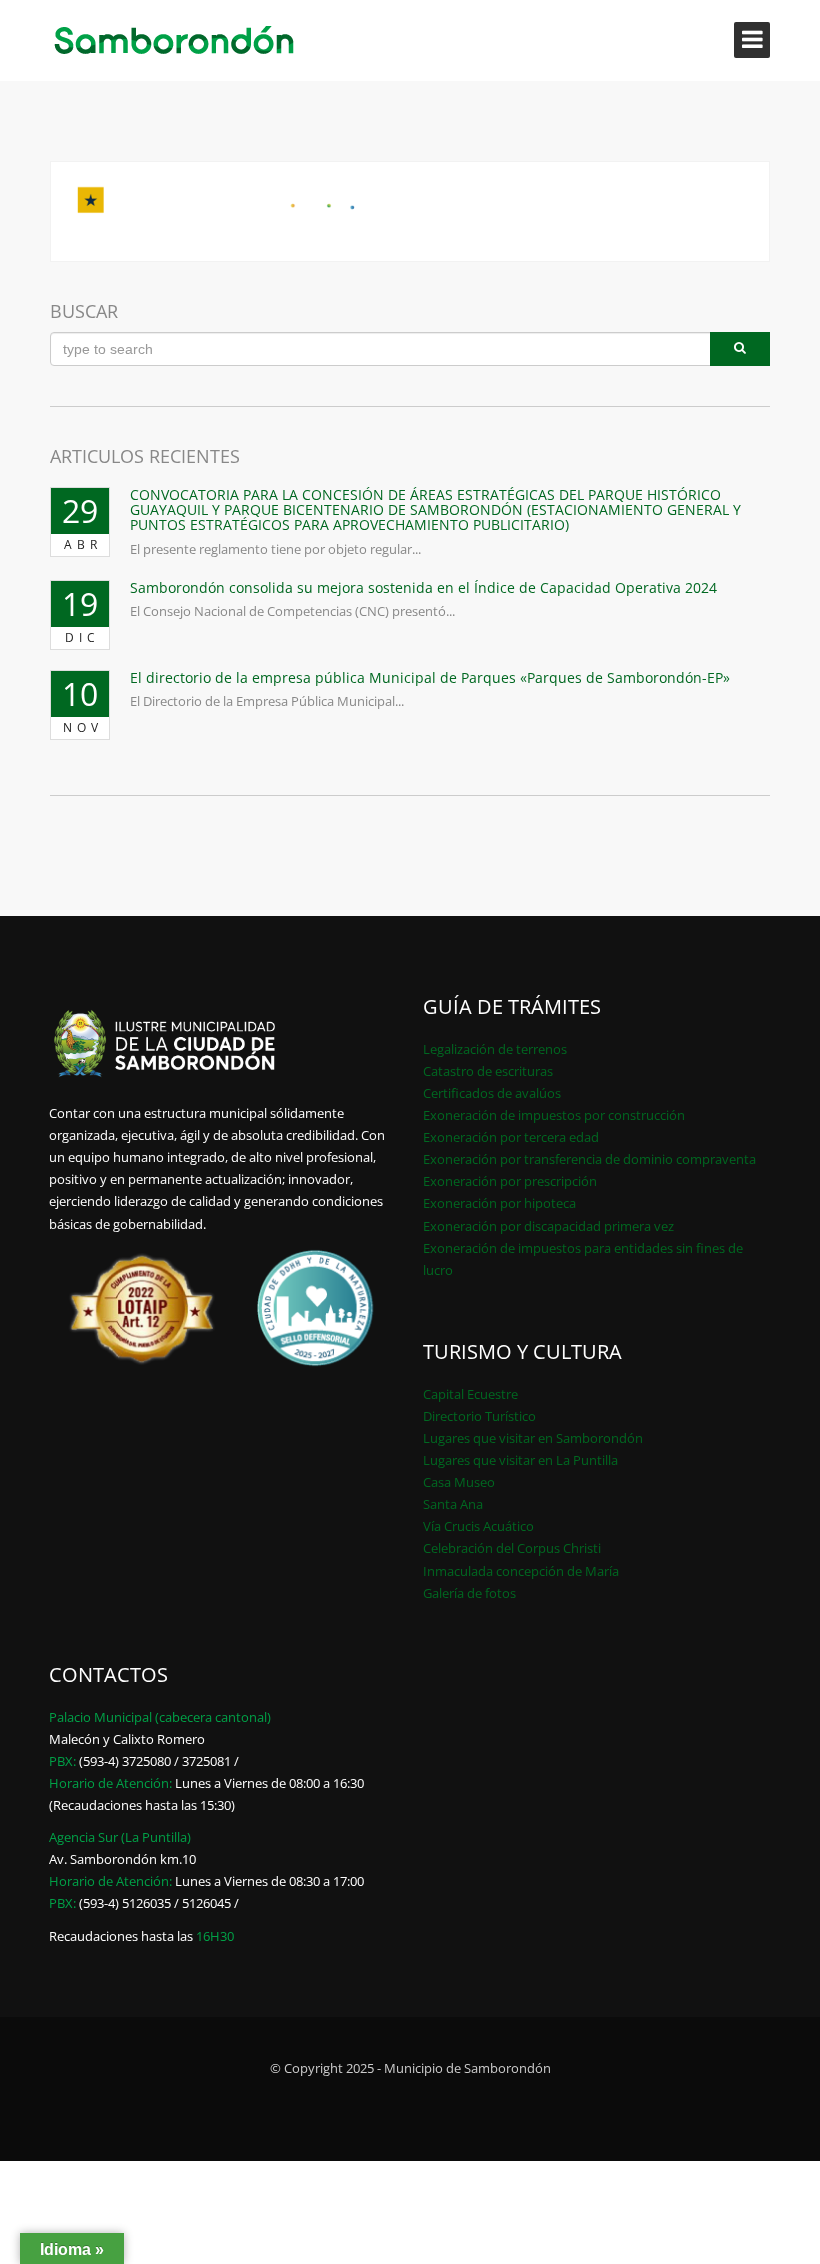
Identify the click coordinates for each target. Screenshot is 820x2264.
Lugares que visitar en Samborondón (533, 1438)
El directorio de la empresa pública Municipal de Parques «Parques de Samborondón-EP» (430, 677)
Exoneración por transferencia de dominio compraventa (589, 1159)
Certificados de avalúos (492, 1093)
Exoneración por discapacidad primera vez (548, 1226)
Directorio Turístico (479, 1416)
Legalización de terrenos (495, 1049)
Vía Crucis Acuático (478, 1526)
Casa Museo (459, 1482)
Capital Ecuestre (470, 1394)
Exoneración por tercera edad (511, 1137)
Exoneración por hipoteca (499, 1203)
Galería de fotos (469, 1593)
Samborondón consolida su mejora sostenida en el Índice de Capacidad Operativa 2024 (423, 587)
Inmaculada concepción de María (521, 1571)
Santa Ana (453, 1504)
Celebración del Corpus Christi (512, 1548)
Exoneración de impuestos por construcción (554, 1115)
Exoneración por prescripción (510, 1181)
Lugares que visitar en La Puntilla (520, 1460)
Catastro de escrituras (488, 1071)
